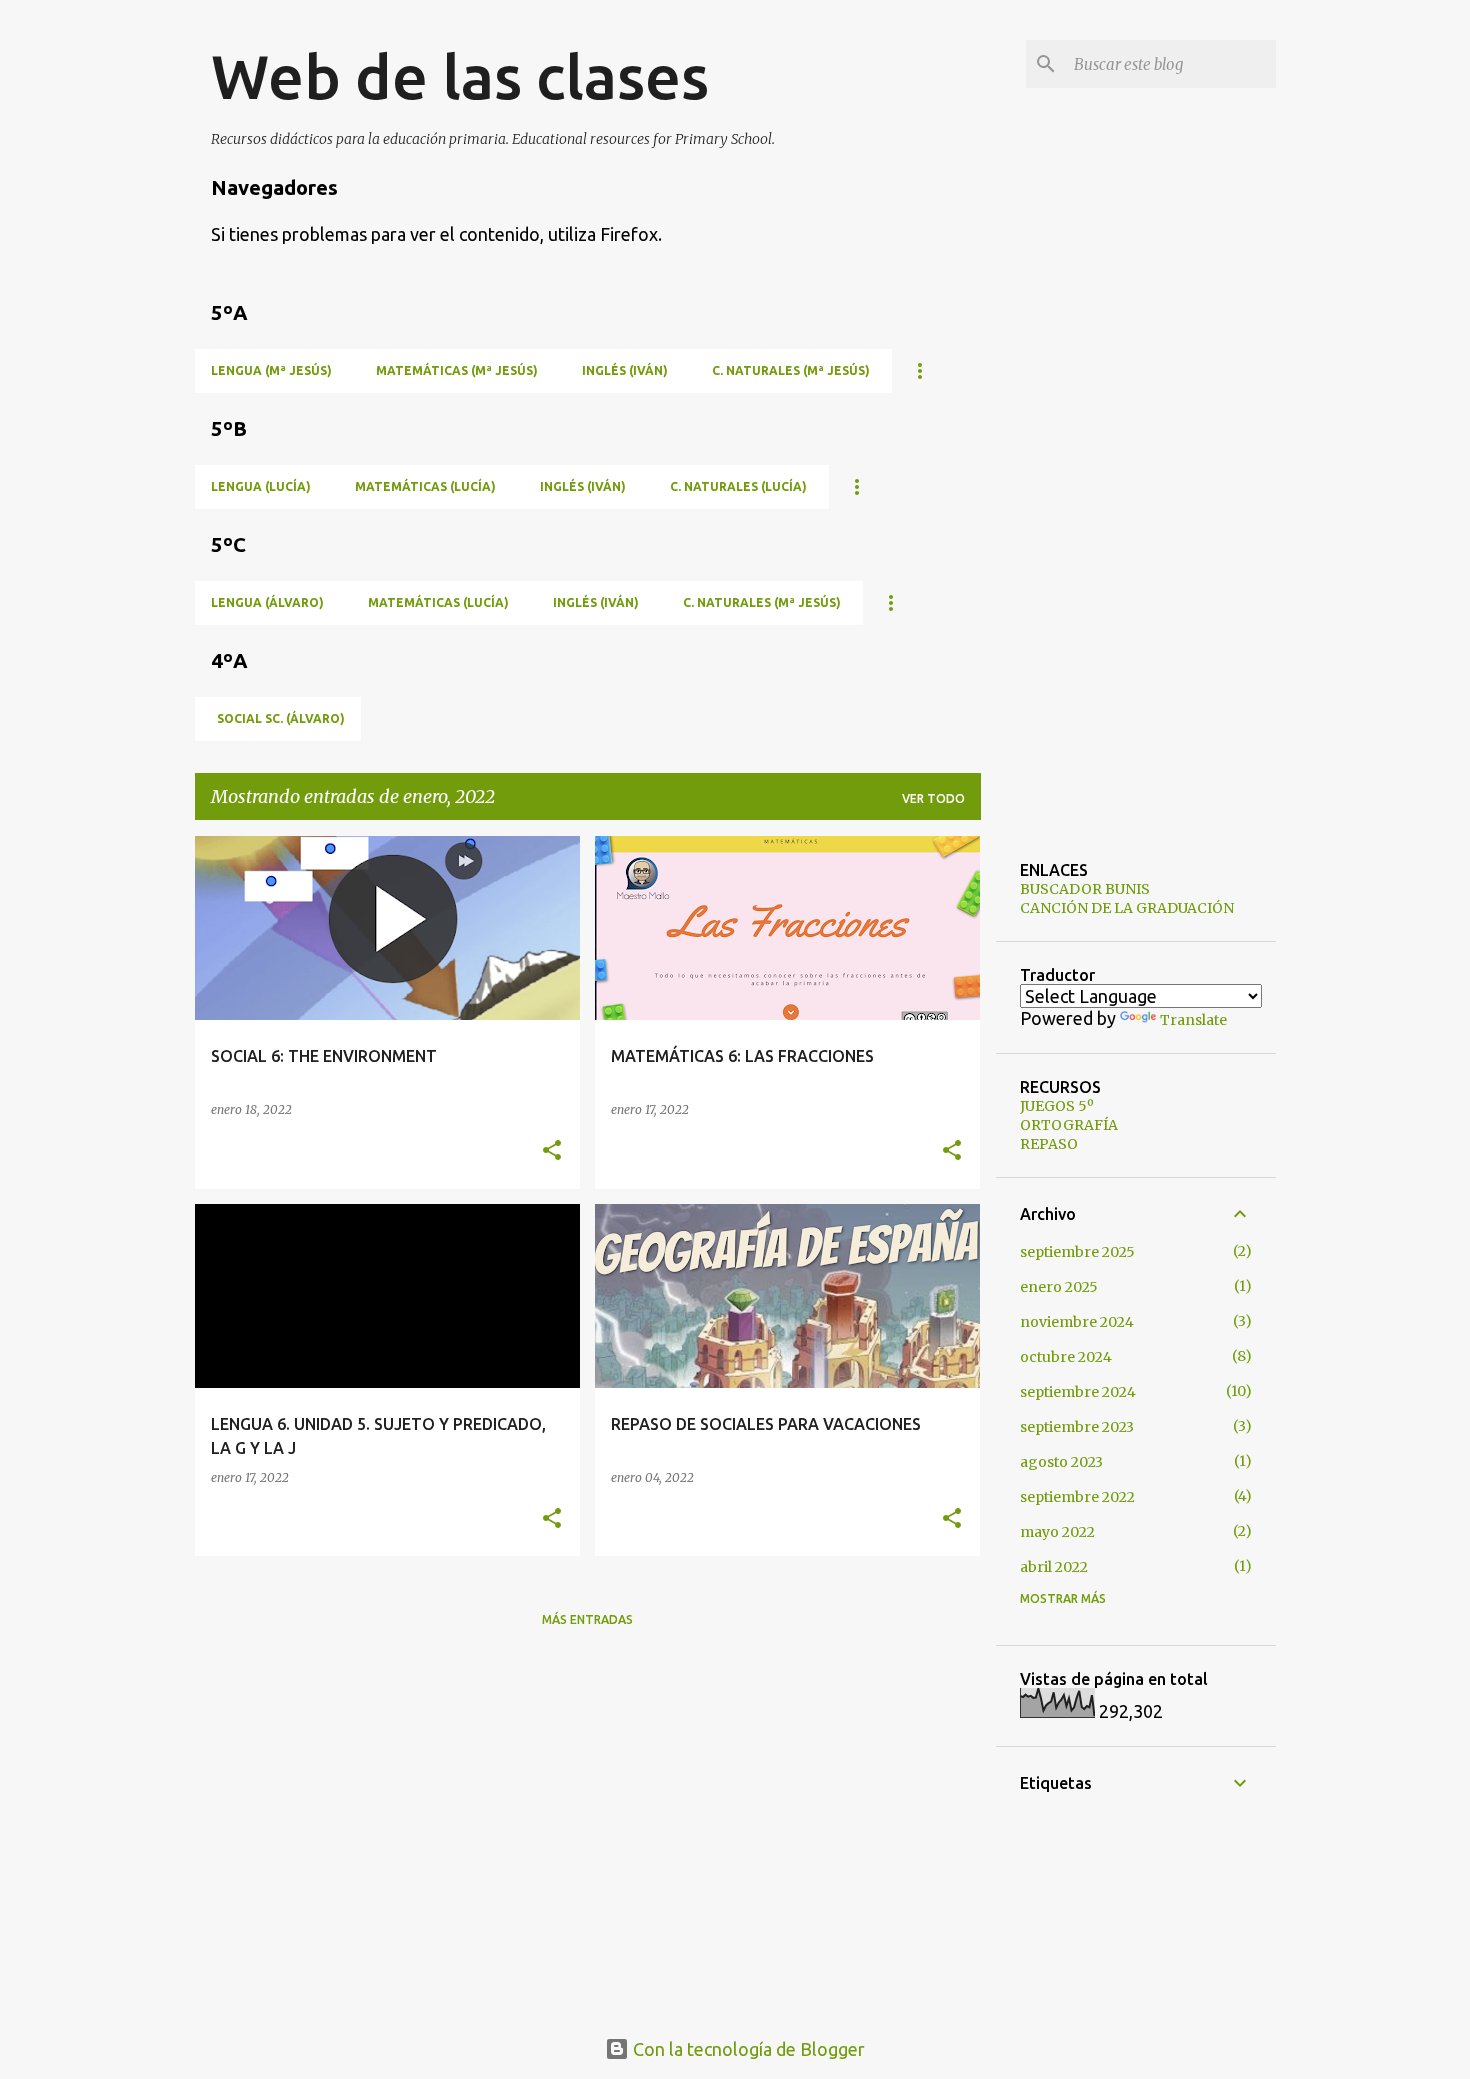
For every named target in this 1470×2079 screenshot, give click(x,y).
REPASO (1049, 1144)
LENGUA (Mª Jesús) (271, 370)
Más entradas (587, 1619)
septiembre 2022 (1077, 1497)
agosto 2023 (1061, 1462)
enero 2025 (1059, 1287)
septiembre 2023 (1077, 1427)
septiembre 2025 (1077, 1252)
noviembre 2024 (1077, 1322)
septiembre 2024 (1078, 1392)
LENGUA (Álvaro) (267, 602)
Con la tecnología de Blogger (747, 2049)
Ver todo (933, 798)
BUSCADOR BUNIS (1085, 889)
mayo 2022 (1057, 1532)
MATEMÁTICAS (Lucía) (425, 486)
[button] (552, 1151)
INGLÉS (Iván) (625, 370)
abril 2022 (1054, 1567)
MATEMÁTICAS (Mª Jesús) (457, 370)
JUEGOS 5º (1057, 1106)
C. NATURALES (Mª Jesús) (791, 370)
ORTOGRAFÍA (1069, 1125)
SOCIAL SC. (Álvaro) (281, 718)
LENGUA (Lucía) (261, 486)
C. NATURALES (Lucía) (738, 486)
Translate (1193, 1020)
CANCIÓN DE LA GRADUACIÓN (1127, 908)
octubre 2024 (1066, 1357)
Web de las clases (460, 76)
